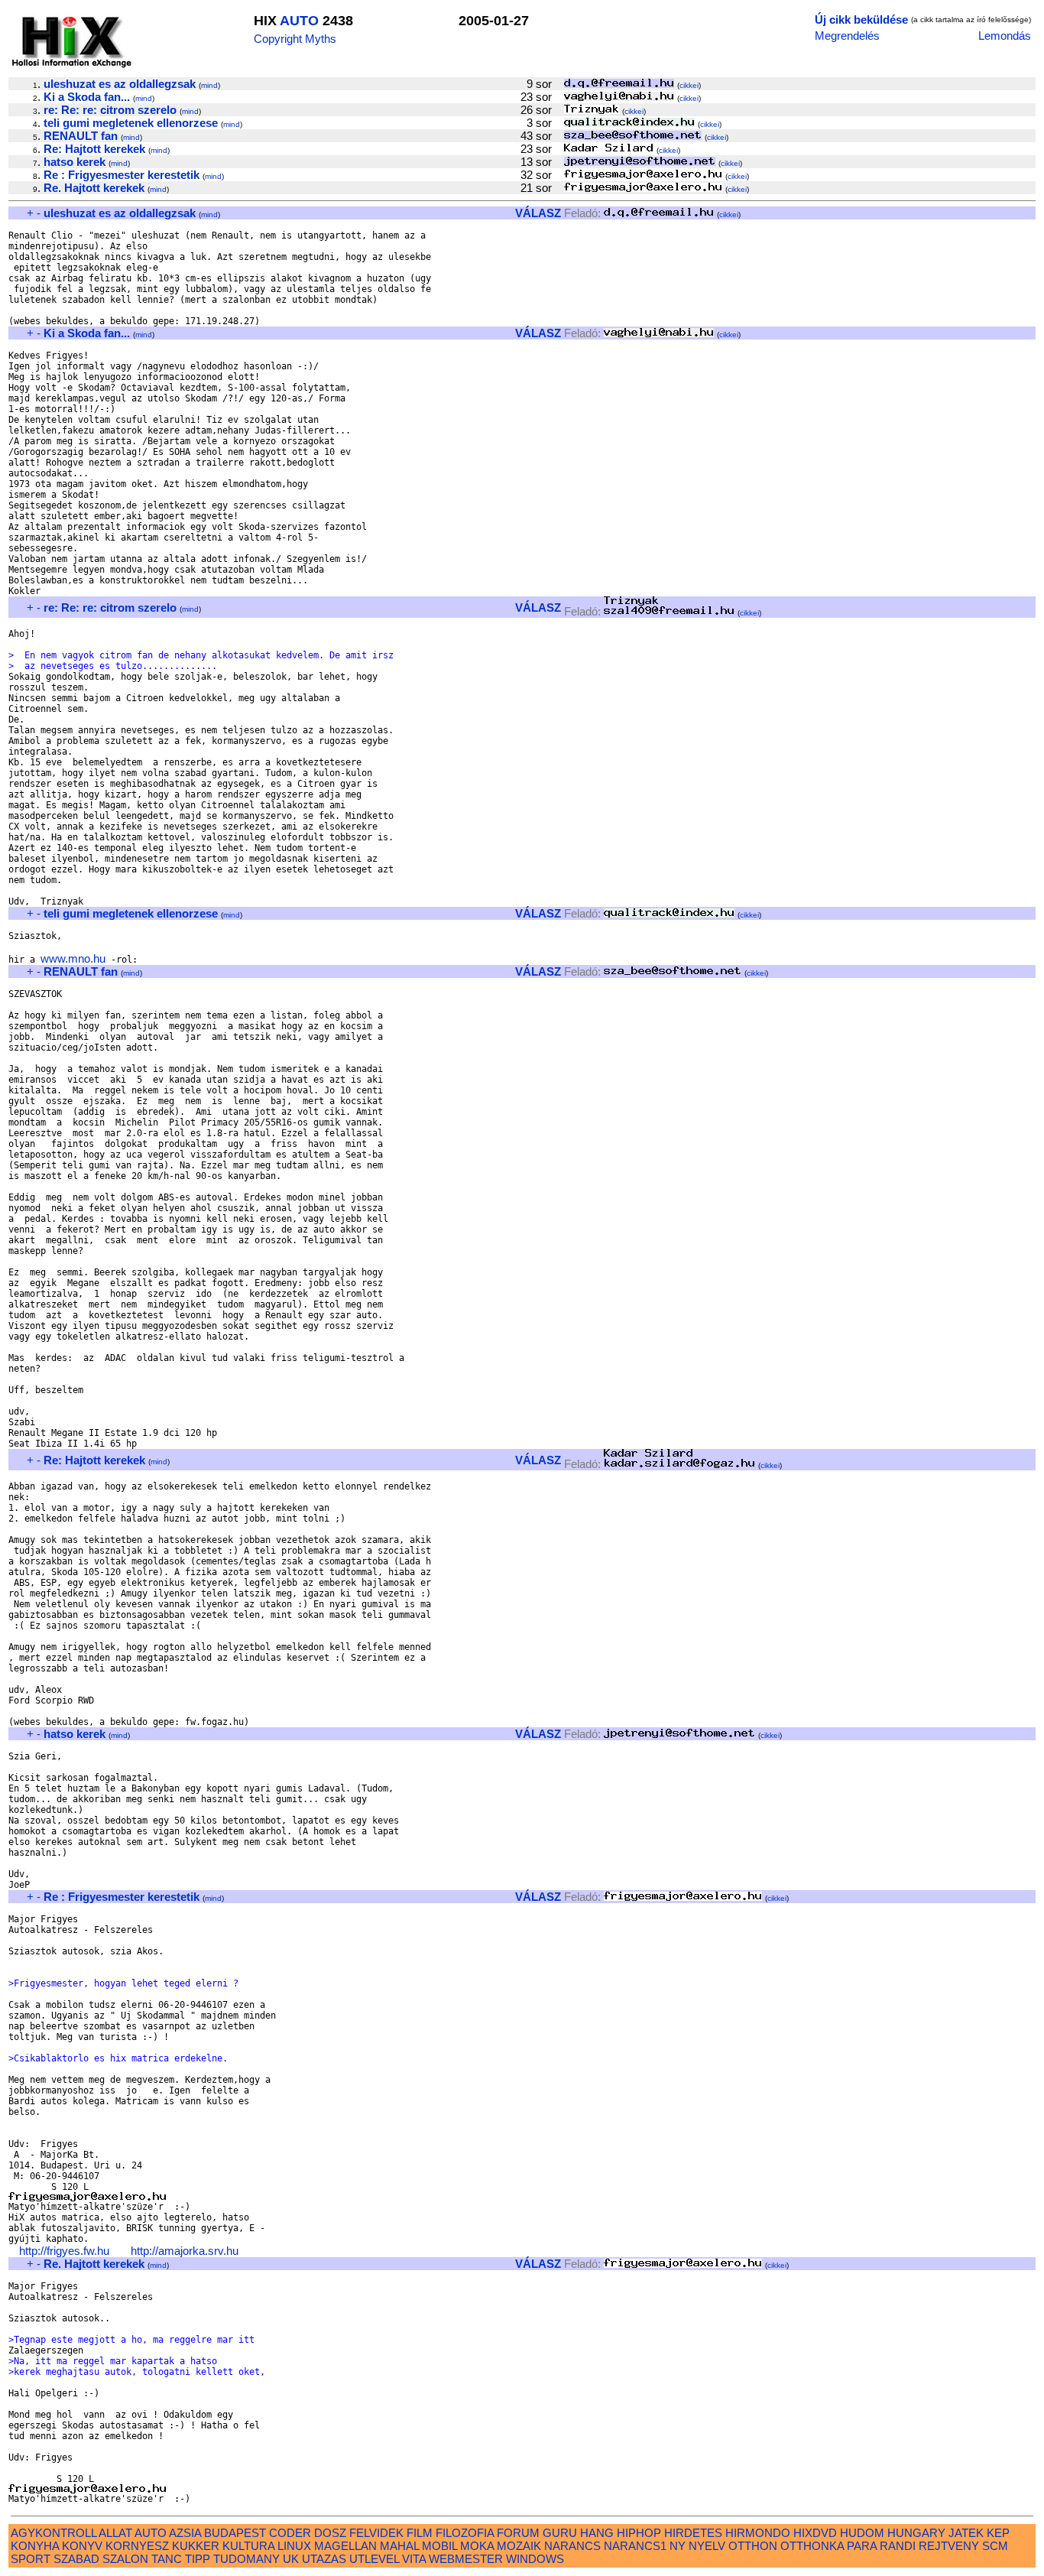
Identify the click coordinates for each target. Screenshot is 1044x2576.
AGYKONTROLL (53, 2533)
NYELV (707, 2546)
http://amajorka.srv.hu (185, 2251)
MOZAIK (519, 2546)
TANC (167, 2559)
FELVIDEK (376, 2533)
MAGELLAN (345, 2546)
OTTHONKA (812, 2546)
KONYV (82, 2546)
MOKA (477, 2546)
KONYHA (35, 2546)
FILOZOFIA (465, 2533)
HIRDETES (693, 2533)
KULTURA (248, 2546)
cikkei (689, 85)
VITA (414, 2559)
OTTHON (753, 2546)
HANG (597, 2533)
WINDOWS (535, 2559)
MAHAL (399, 2546)
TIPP (198, 2559)
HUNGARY (916, 2533)
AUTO (299, 21)
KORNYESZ (137, 2546)
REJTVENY (949, 2546)
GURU (560, 2533)
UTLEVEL (374, 2559)
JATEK (966, 2533)
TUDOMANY (246, 2559)
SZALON (125, 2559)
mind (209, 85)
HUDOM (862, 2533)
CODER (290, 2533)
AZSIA (185, 2533)
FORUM (518, 2533)
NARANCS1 (635, 2546)
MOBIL (439, 2546)
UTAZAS (324, 2559)
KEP (998, 2533)
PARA (862, 2546)
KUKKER (196, 2546)
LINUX (294, 2546)
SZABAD (76, 2559)
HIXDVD (815, 2533)
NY (678, 2546)
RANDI (898, 2546)
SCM (995, 2546)
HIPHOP (639, 2533)
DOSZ (330, 2533)
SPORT (31, 2559)
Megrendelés (847, 36)
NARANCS (572, 2546)
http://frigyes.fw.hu (64, 2251)
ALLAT (115, 2533)
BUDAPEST (235, 2533)
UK (291, 2559)
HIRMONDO (758, 2533)
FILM (420, 2533)
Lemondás (1005, 36)
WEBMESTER (466, 2559)
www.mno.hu (73, 958)
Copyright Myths (295, 39)
